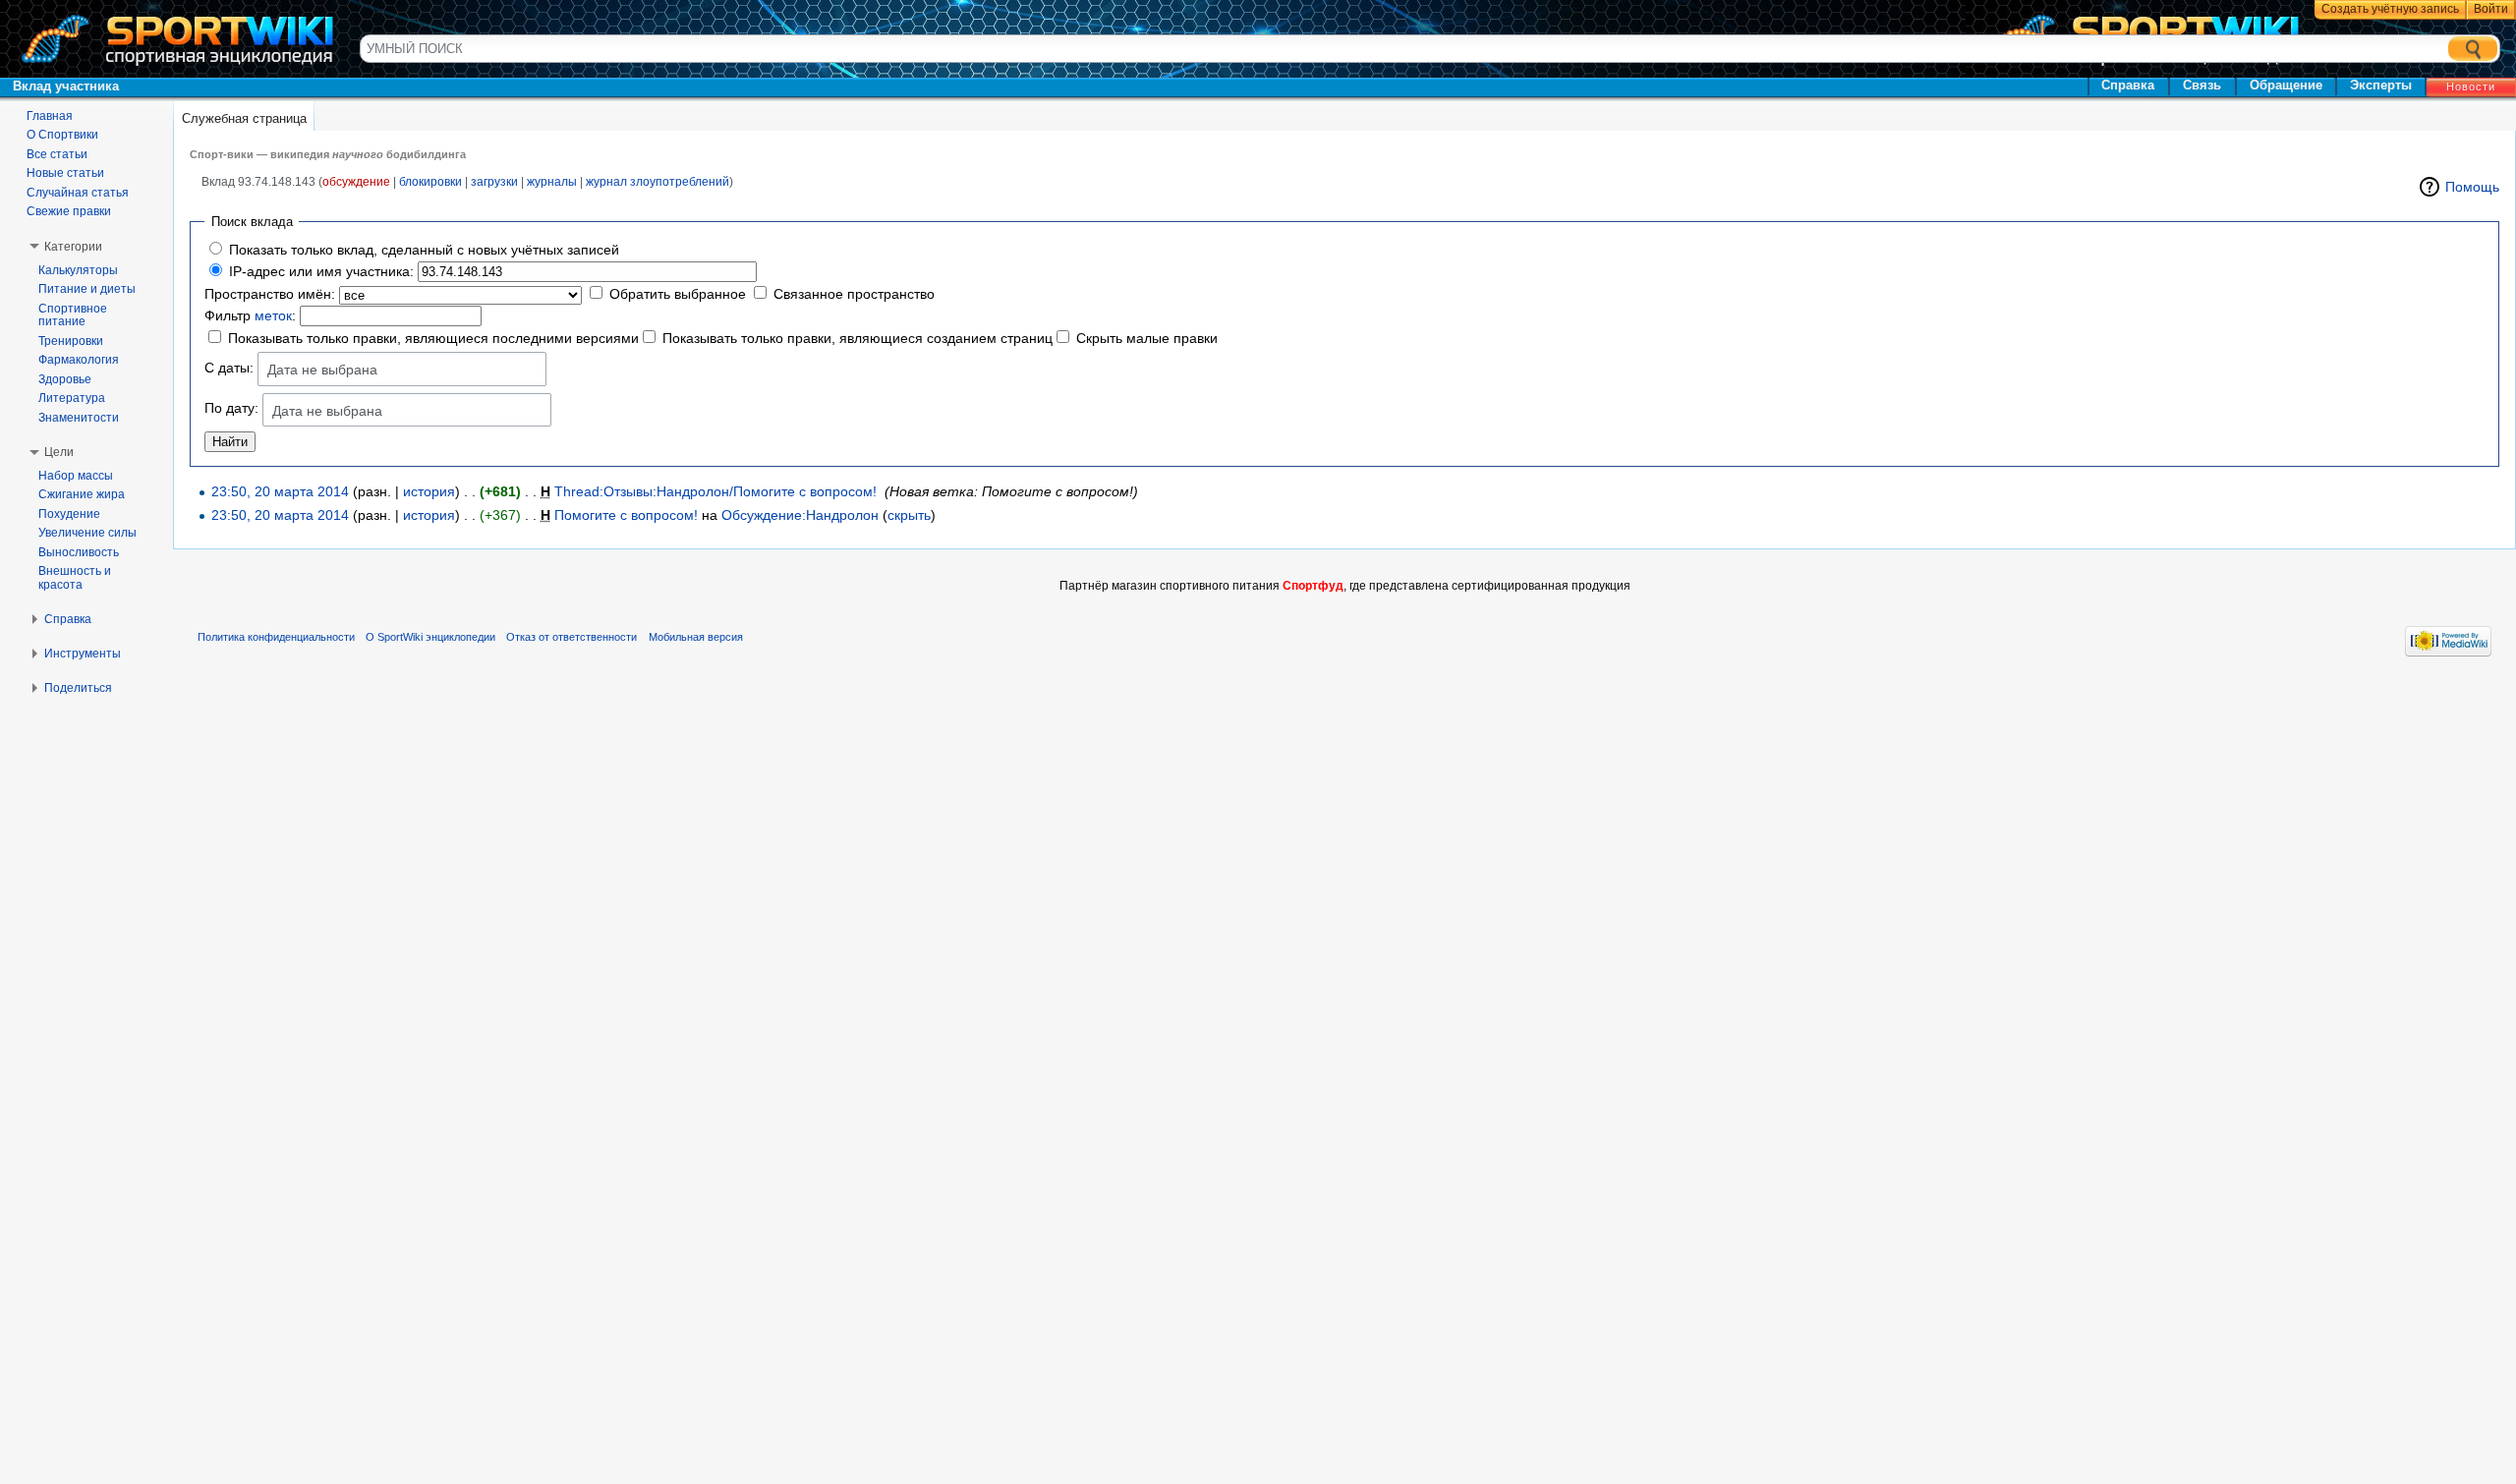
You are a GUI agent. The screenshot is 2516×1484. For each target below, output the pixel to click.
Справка (2128, 85)
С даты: (229, 368)
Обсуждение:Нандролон (800, 515)
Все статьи (57, 154)
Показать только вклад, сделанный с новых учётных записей (424, 250)
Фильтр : (250, 315)
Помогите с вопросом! (626, 515)
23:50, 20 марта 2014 (280, 491)
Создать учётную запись (2390, 9)
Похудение (69, 514)
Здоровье (65, 379)
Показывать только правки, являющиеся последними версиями (433, 338)
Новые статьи (65, 173)
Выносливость (79, 552)
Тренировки (71, 341)
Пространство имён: (270, 294)
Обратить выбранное (678, 294)
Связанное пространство (854, 294)
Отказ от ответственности (572, 637)
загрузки (494, 181)
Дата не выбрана (322, 370)
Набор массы (76, 476)
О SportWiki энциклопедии (430, 637)
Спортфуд (1313, 586)
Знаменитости (79, 418)
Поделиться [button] (78, 688)
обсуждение (356, 181)
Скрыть (909, 515)
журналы (552, 181)
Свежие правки (69, 211)
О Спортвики (62, 135)
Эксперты (2381, 85)
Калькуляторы (78, 270)
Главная (50, 116)
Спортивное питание (73, 315)
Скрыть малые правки (1147, 338)
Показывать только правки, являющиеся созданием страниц (858, 338)
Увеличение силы (87, 533)
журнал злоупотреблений (658, 181)
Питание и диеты (87, 289)
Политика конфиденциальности (276, 637)
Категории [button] (73, 247)
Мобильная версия (696, 637)
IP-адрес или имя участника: (321, 271)
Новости (2471, 86)
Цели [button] (59, 452)
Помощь (2472, 187)
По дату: (231, 409)
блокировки (430, 181)
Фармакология (79, 360)
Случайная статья (78, 193)
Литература (72, 398)
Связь (2202, 85)
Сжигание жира (82, 494)
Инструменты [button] (83, 654)
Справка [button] (68, 619)
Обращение (2286, 85)
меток (273, 315)
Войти (2491, 9)
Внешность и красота (75, 578)
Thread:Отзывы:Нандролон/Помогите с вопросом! (715, 491)
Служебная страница (244, 118)
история (429, 491)
